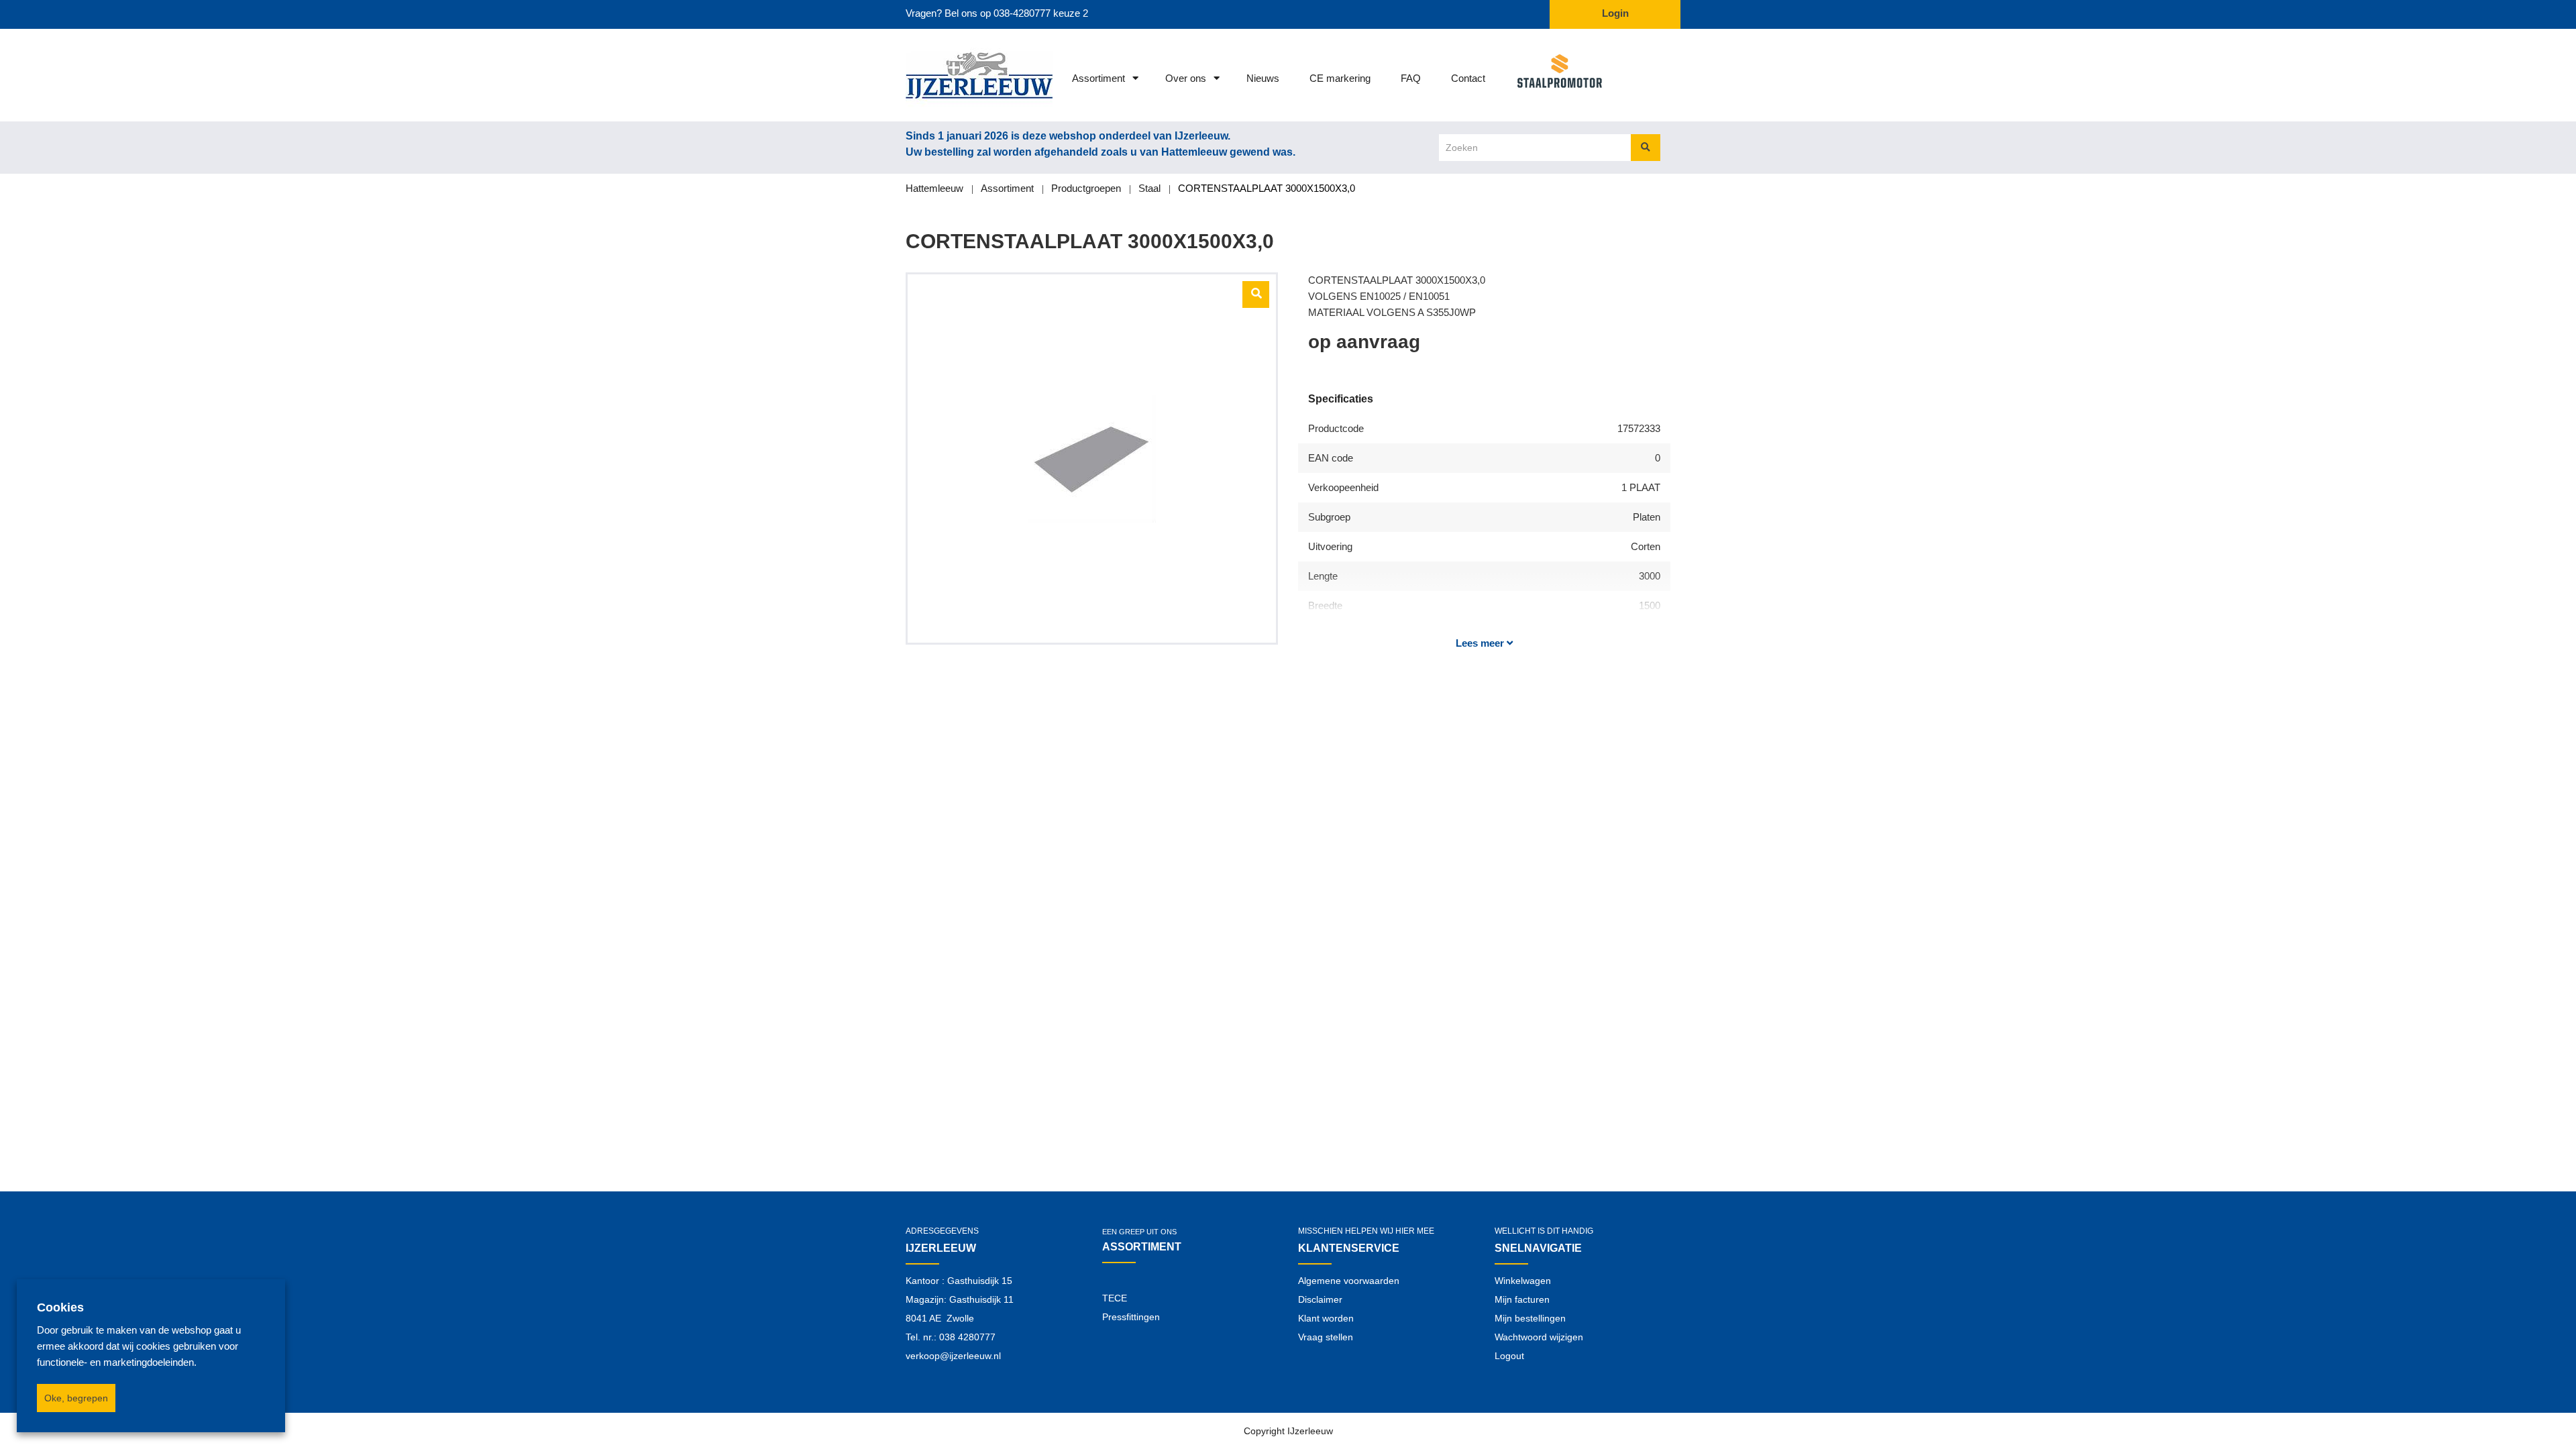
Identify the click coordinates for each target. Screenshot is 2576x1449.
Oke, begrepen (76, 1398)
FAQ (1411, 78)
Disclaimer (1320, 1299)
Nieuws (1263, 78)
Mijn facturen (1522, 1299)
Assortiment (1098, 78)
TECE (1115, 1298)
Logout (1509, 1356)
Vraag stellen (1326, 1337)
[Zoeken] (1646, 148)
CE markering (1340, 78)
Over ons (1186, 78)
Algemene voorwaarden (1349, 1281)
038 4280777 (967, 1337)
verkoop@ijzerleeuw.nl (953, 1356)
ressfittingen (1134, 1317)
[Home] (961, 75)
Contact (1468, 78)
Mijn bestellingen (1530, 1318)
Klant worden (1326, 1318)
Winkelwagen (1523, 1281)
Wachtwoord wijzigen (1539, 1337)
